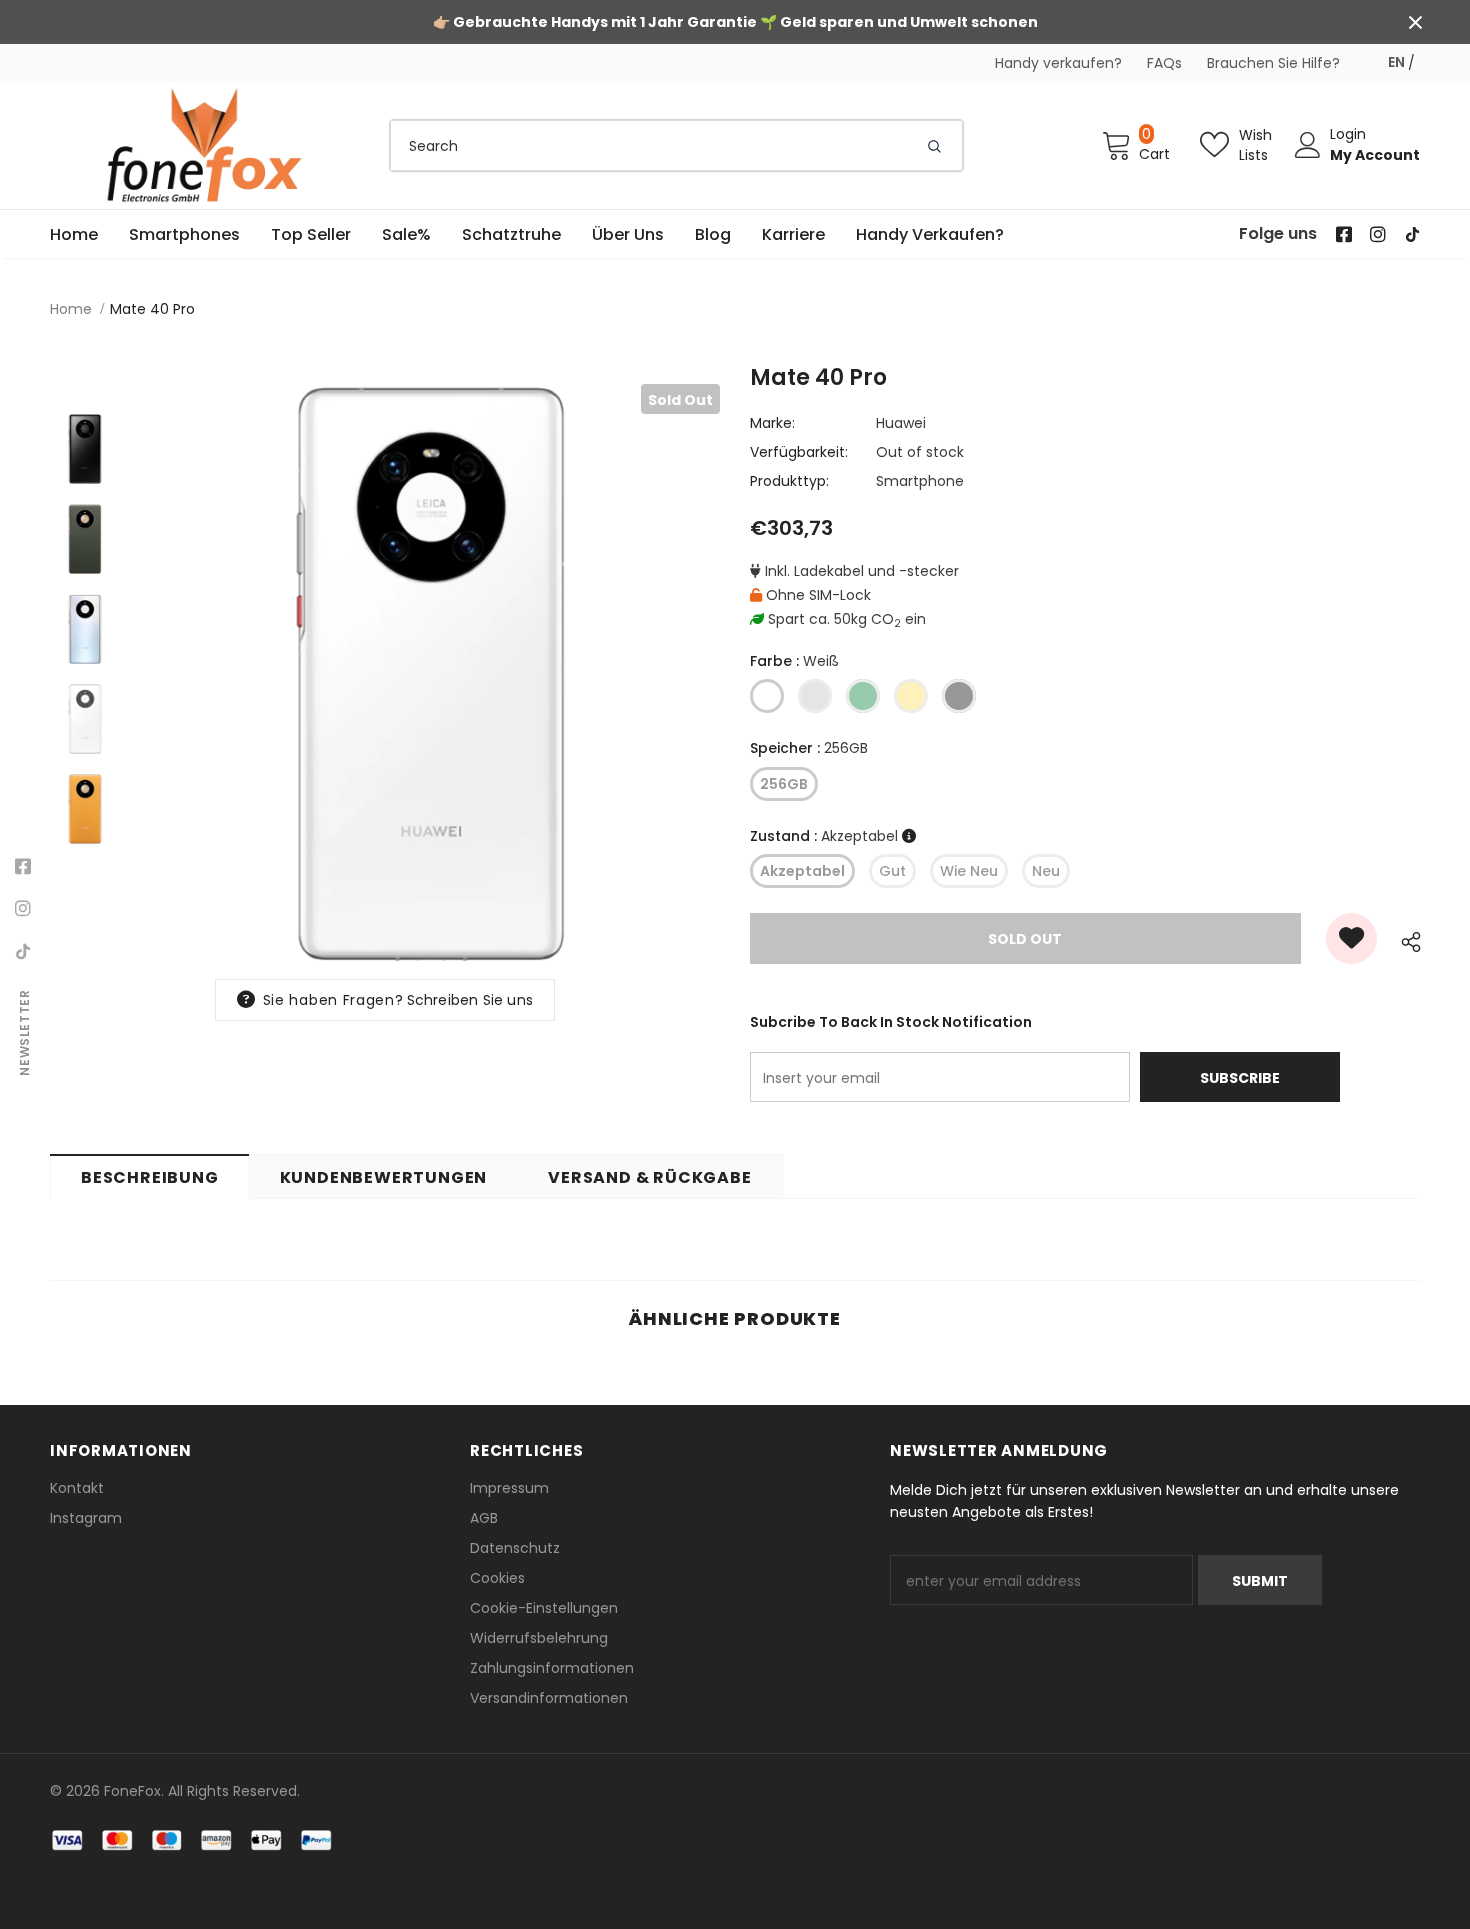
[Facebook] (23, 867)
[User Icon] (1308, 145)
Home (71, 309)
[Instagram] (23, 909)
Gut (892, 871)
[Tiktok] (23, 951)
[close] (1415, 22)
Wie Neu (969, 871)
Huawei (901, 423)
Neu (1046, 871)
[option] (430, 674)
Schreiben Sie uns (470, 1000)
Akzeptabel (802, 871)
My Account (1375, 155)
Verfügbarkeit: (799, 452)
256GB (784, 784)
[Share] (1406, 938)
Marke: (772, 423)
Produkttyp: (789, 481)
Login (1348, 134)
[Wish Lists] (1351, 938)
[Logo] (205, 145)
